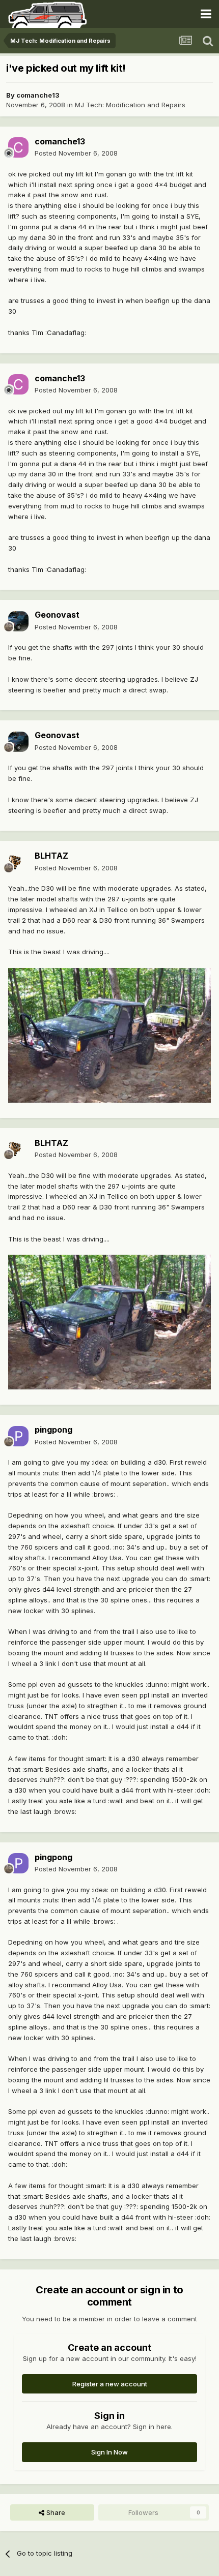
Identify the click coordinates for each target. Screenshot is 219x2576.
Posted (76, 153)
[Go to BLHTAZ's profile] (18, 862)
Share (55, 2512)
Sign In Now (109, 2452)
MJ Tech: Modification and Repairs (130, 105)
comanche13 (38, 95)
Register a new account (110, 2384)
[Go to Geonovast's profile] (18, 621)
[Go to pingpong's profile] (18, 1436)
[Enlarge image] (109, 1035)
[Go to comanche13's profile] (18, 147)
